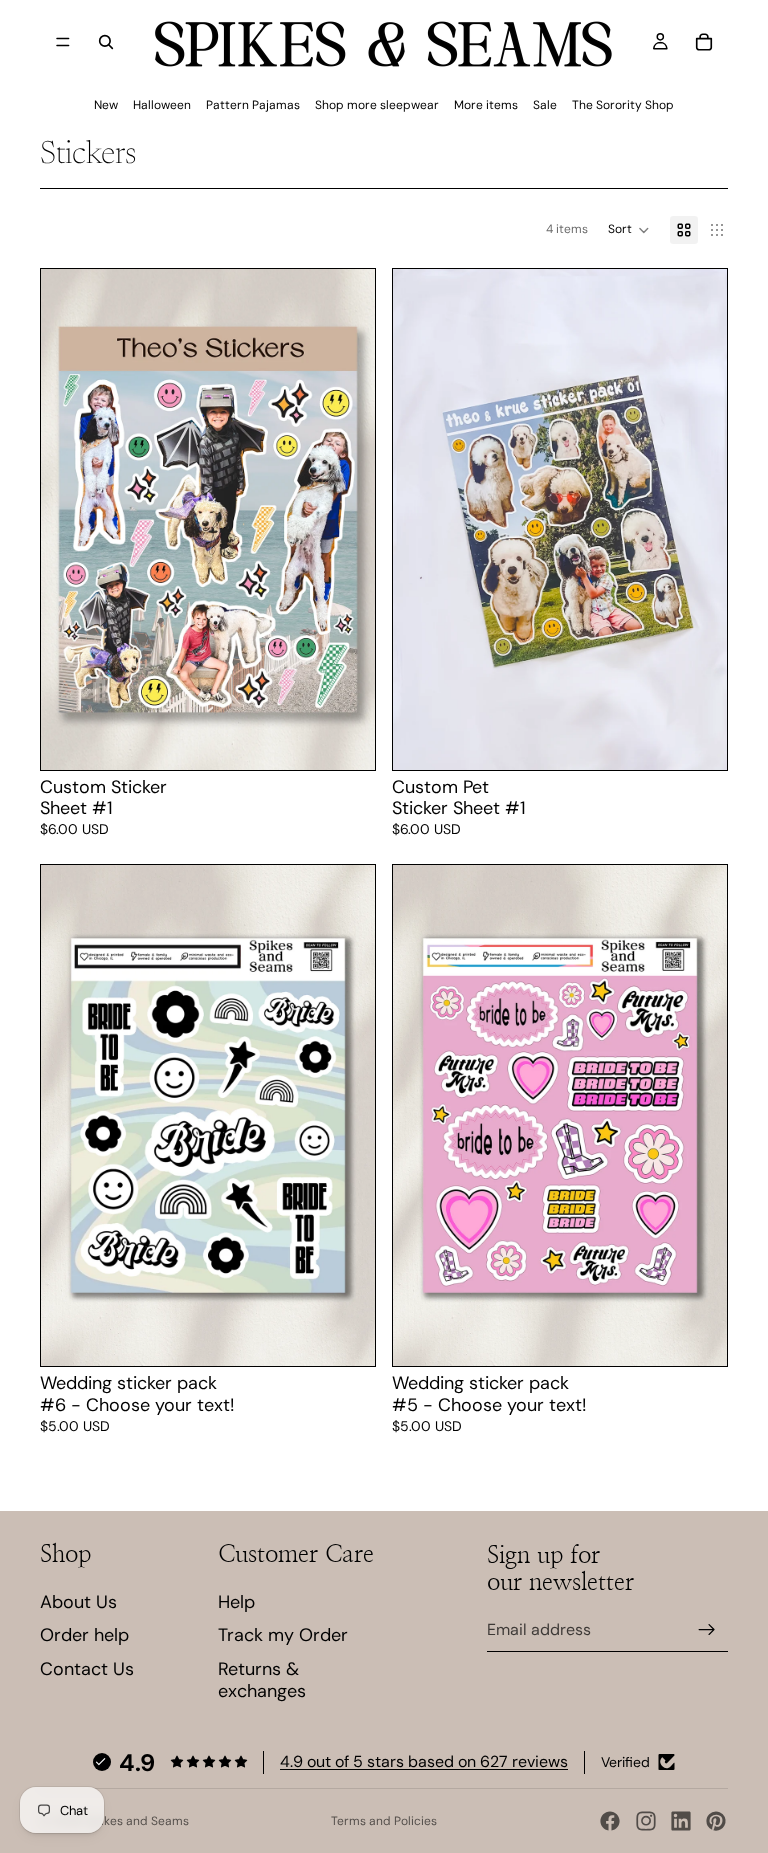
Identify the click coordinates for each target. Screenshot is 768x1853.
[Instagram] (646, 1821)
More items (486, 105)
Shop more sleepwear (377, 105)
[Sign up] (707, 1630)
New (106, 105)
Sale (545, 105)
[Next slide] (697, 519)
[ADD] (344, 739)
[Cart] (704, 42)
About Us (78, 1602)
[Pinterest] (716, 1821)
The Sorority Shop (623, 105)
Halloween (162, 105)
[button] (629, 230)
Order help (84, 1635)
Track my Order (283, 1635)
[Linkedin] (681, 1821)
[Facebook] (610, 1821)
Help (236, 1602)
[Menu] (63, 42)
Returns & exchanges (262, 1680)
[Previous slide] (423, 519)
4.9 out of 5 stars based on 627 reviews (424, 1761)
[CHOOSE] (344, 1336)
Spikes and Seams (137, 1821)
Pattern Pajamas (253, 105)
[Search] (106, 42)
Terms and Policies (384, 1821)
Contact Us (87, 1669)
